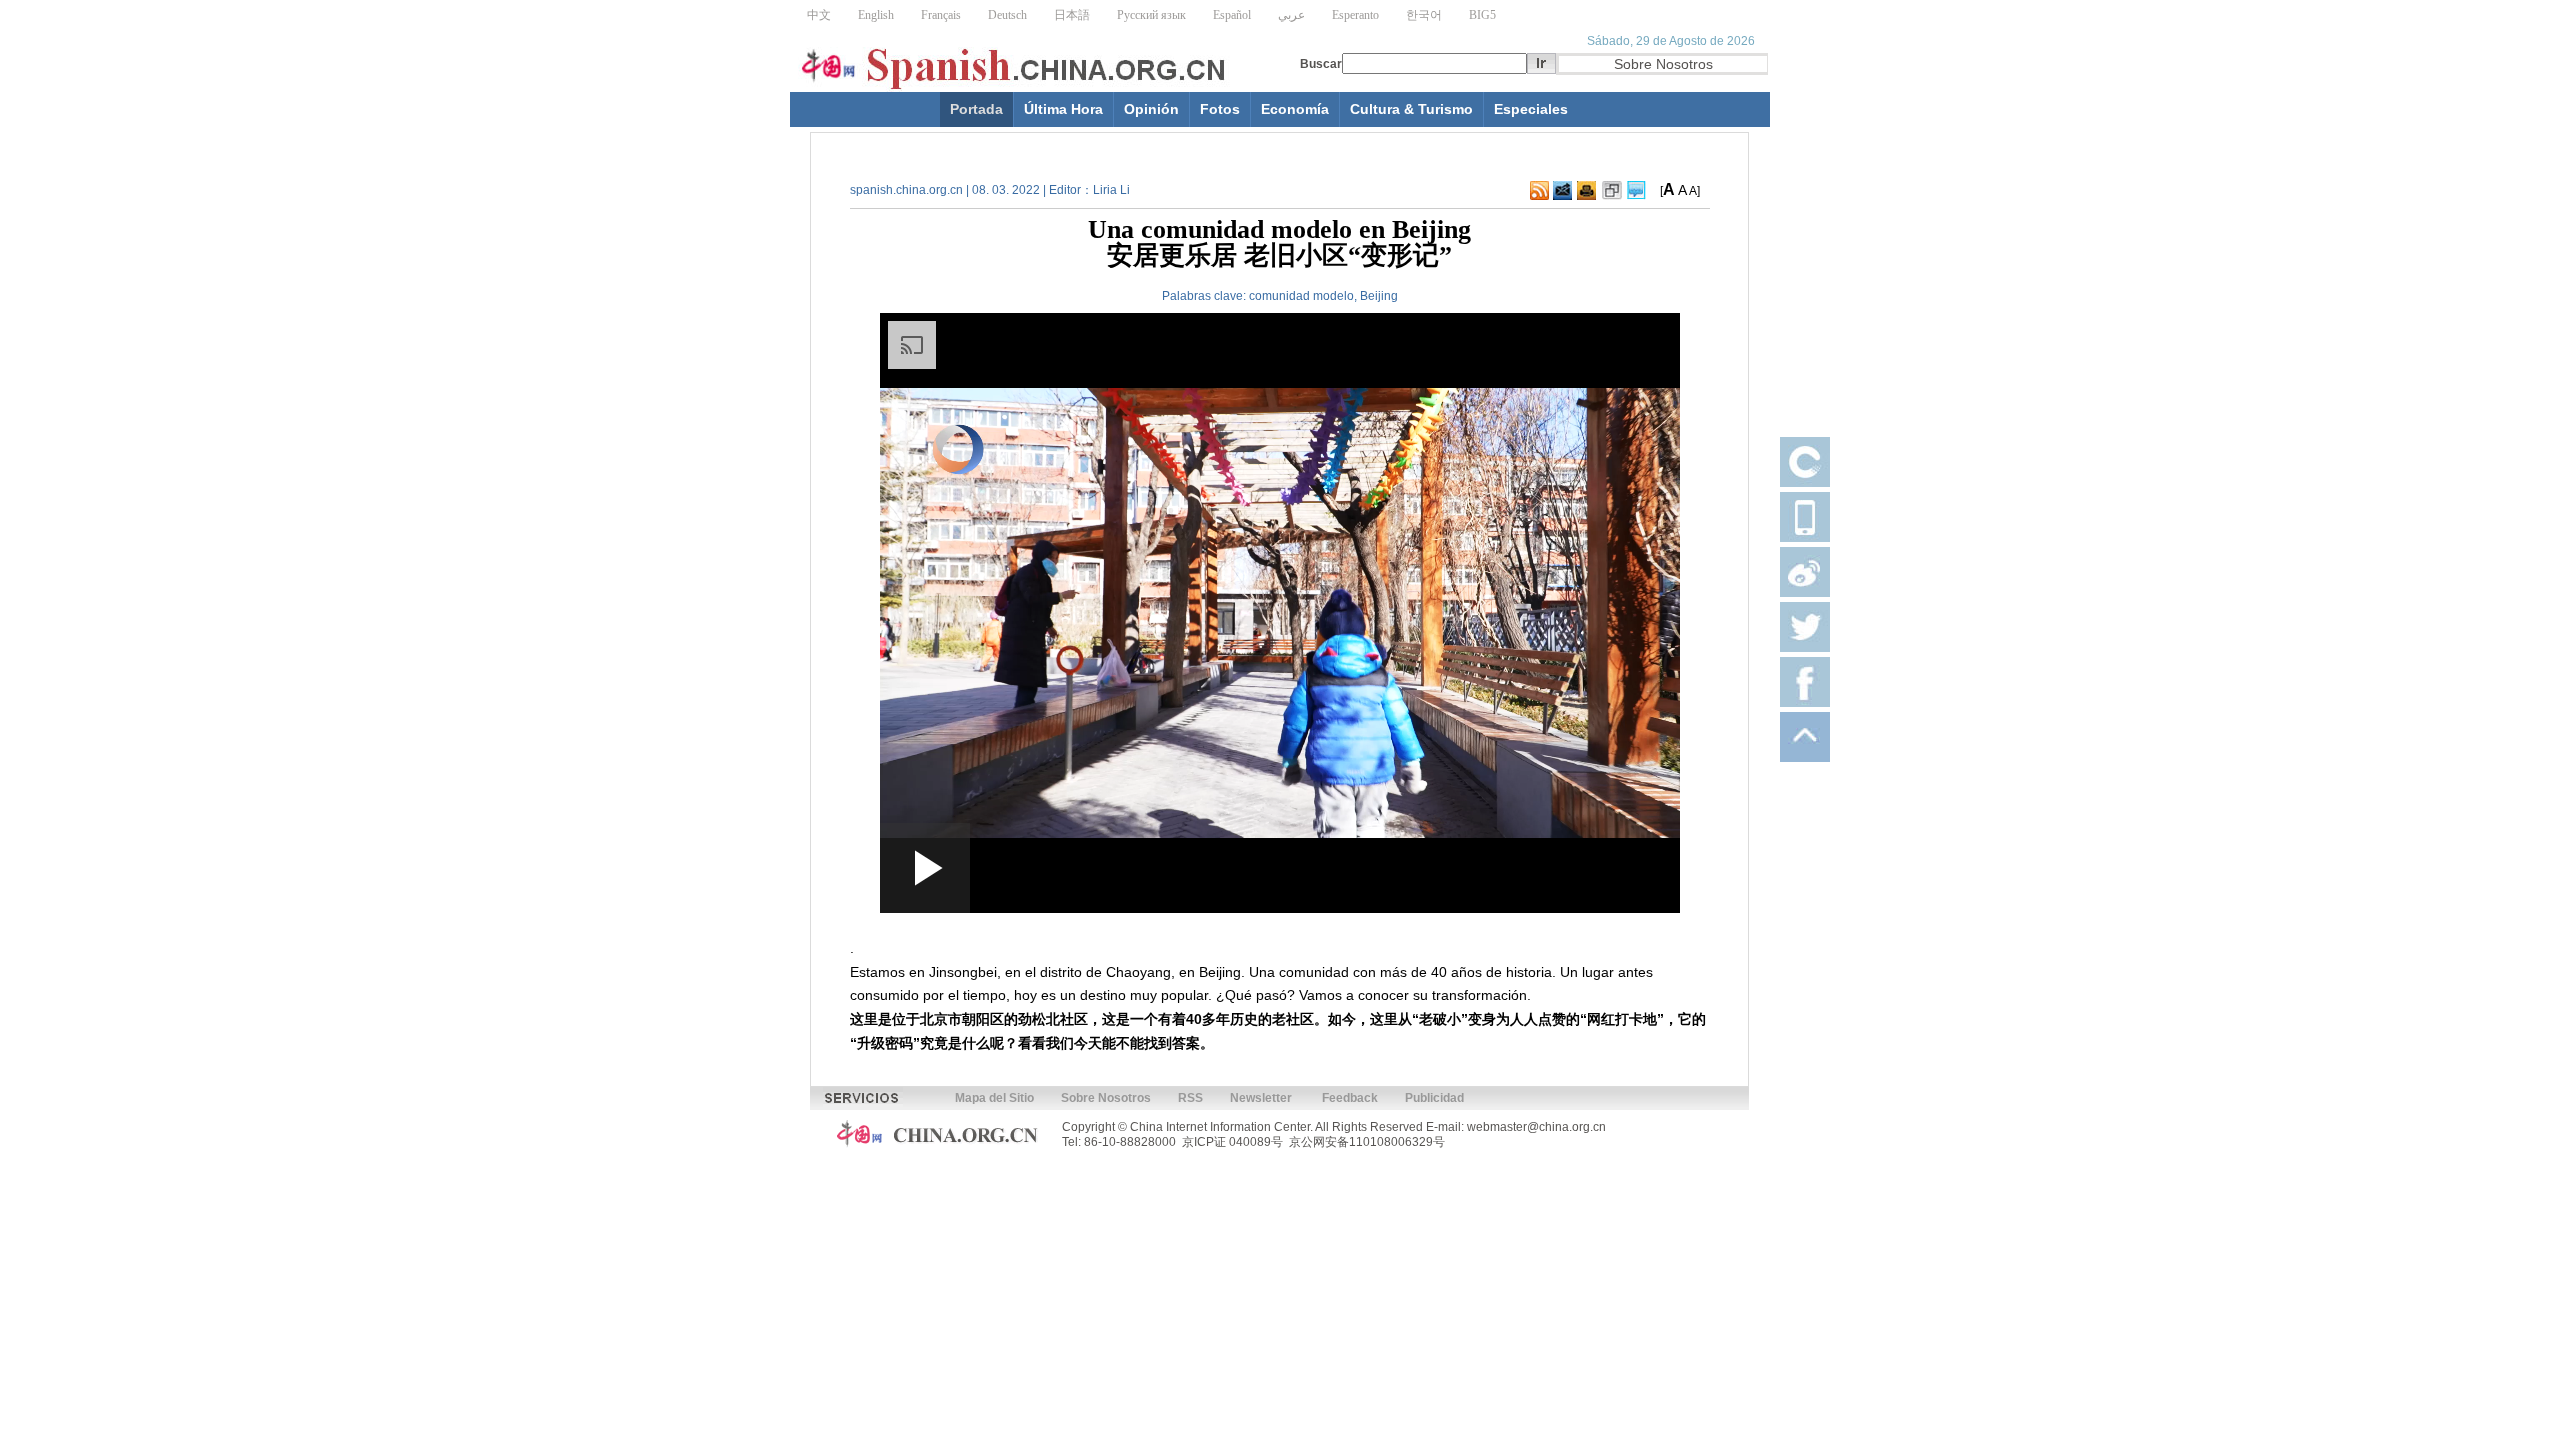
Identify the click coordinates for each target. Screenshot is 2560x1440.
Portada (976, 109)
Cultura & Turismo (1411, 109)
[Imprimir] (1586, 196)
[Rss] (1539, 196)
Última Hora (1063, 109)
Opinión (1151, 109)
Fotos (1220, 109)
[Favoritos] (1612, 196)
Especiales (1531, 109)
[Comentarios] (1636, 196)
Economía (1295, 109)
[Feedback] (1562, 196)
